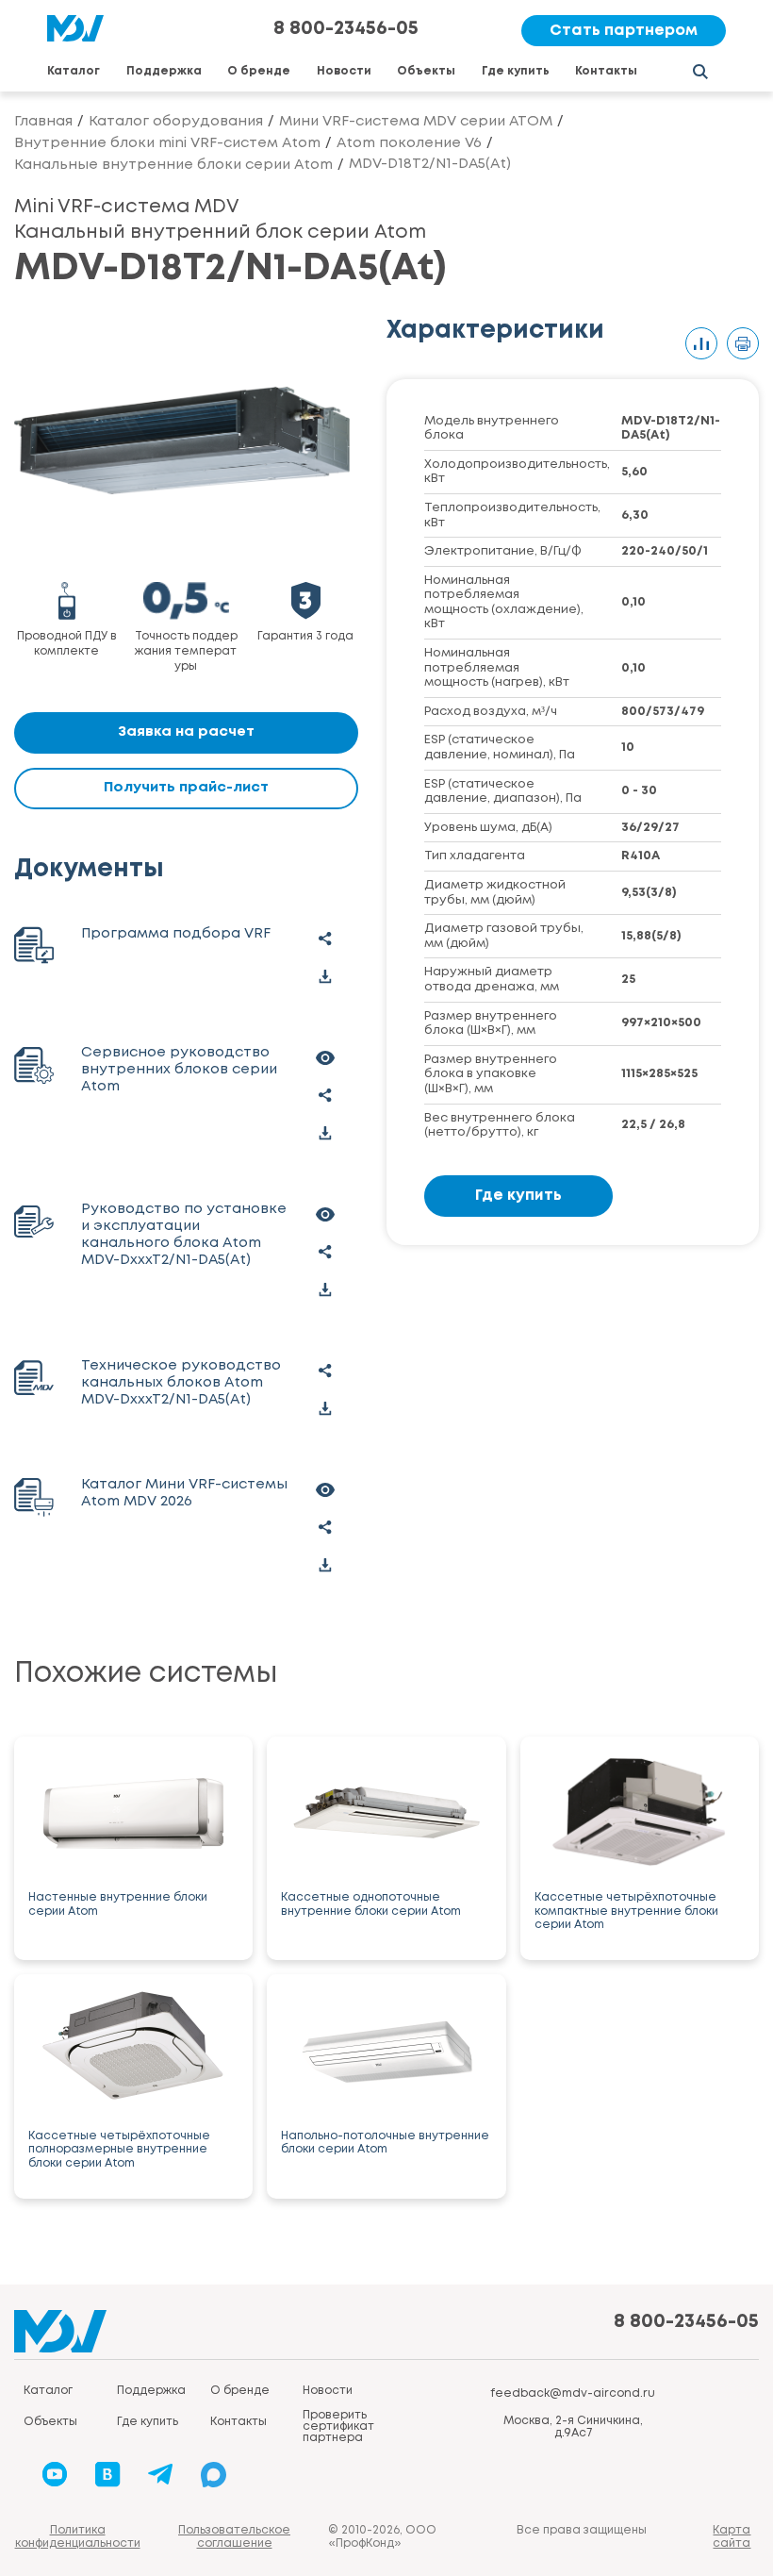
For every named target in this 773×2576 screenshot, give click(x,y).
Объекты (426, 71)
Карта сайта (732, 2537)
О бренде (259, 71)
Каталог (74, 71)
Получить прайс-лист (186, 788)
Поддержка (164, 71)
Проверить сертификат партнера (338, 2426)
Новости (344, 71)
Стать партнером (624, 31)
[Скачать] (325, 977)
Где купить (516, 71)
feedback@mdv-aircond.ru (573, 2393)
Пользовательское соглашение (234, 2537)
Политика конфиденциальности (78, 2537)
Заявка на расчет (186, 732)
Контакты (606, 71)
